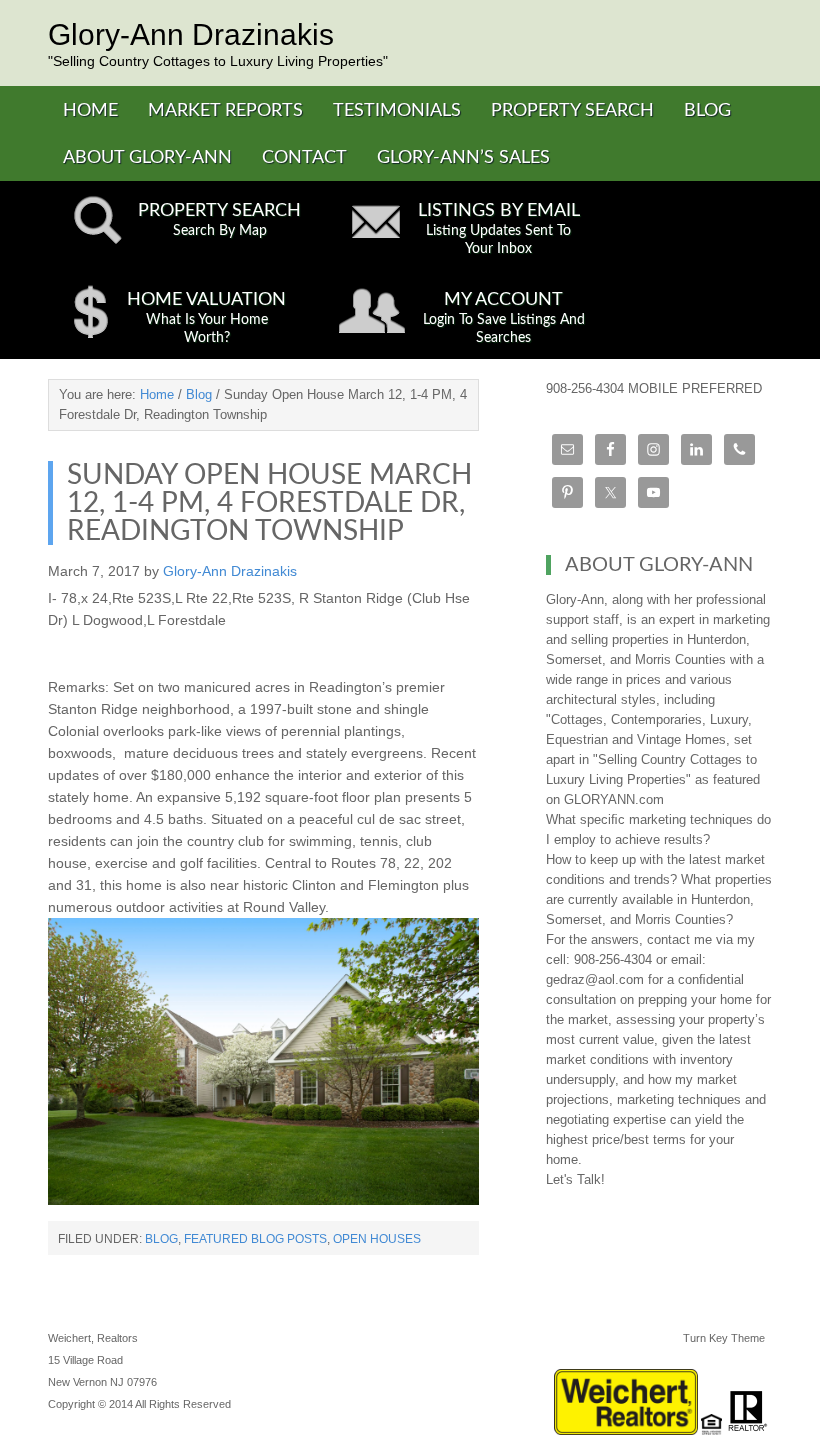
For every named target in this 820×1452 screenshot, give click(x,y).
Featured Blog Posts (255, 1239)
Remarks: (78, 687)
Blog (161, 1239)
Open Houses (377, 1239)
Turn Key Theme (724, 1338)
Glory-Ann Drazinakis (191, 34)
